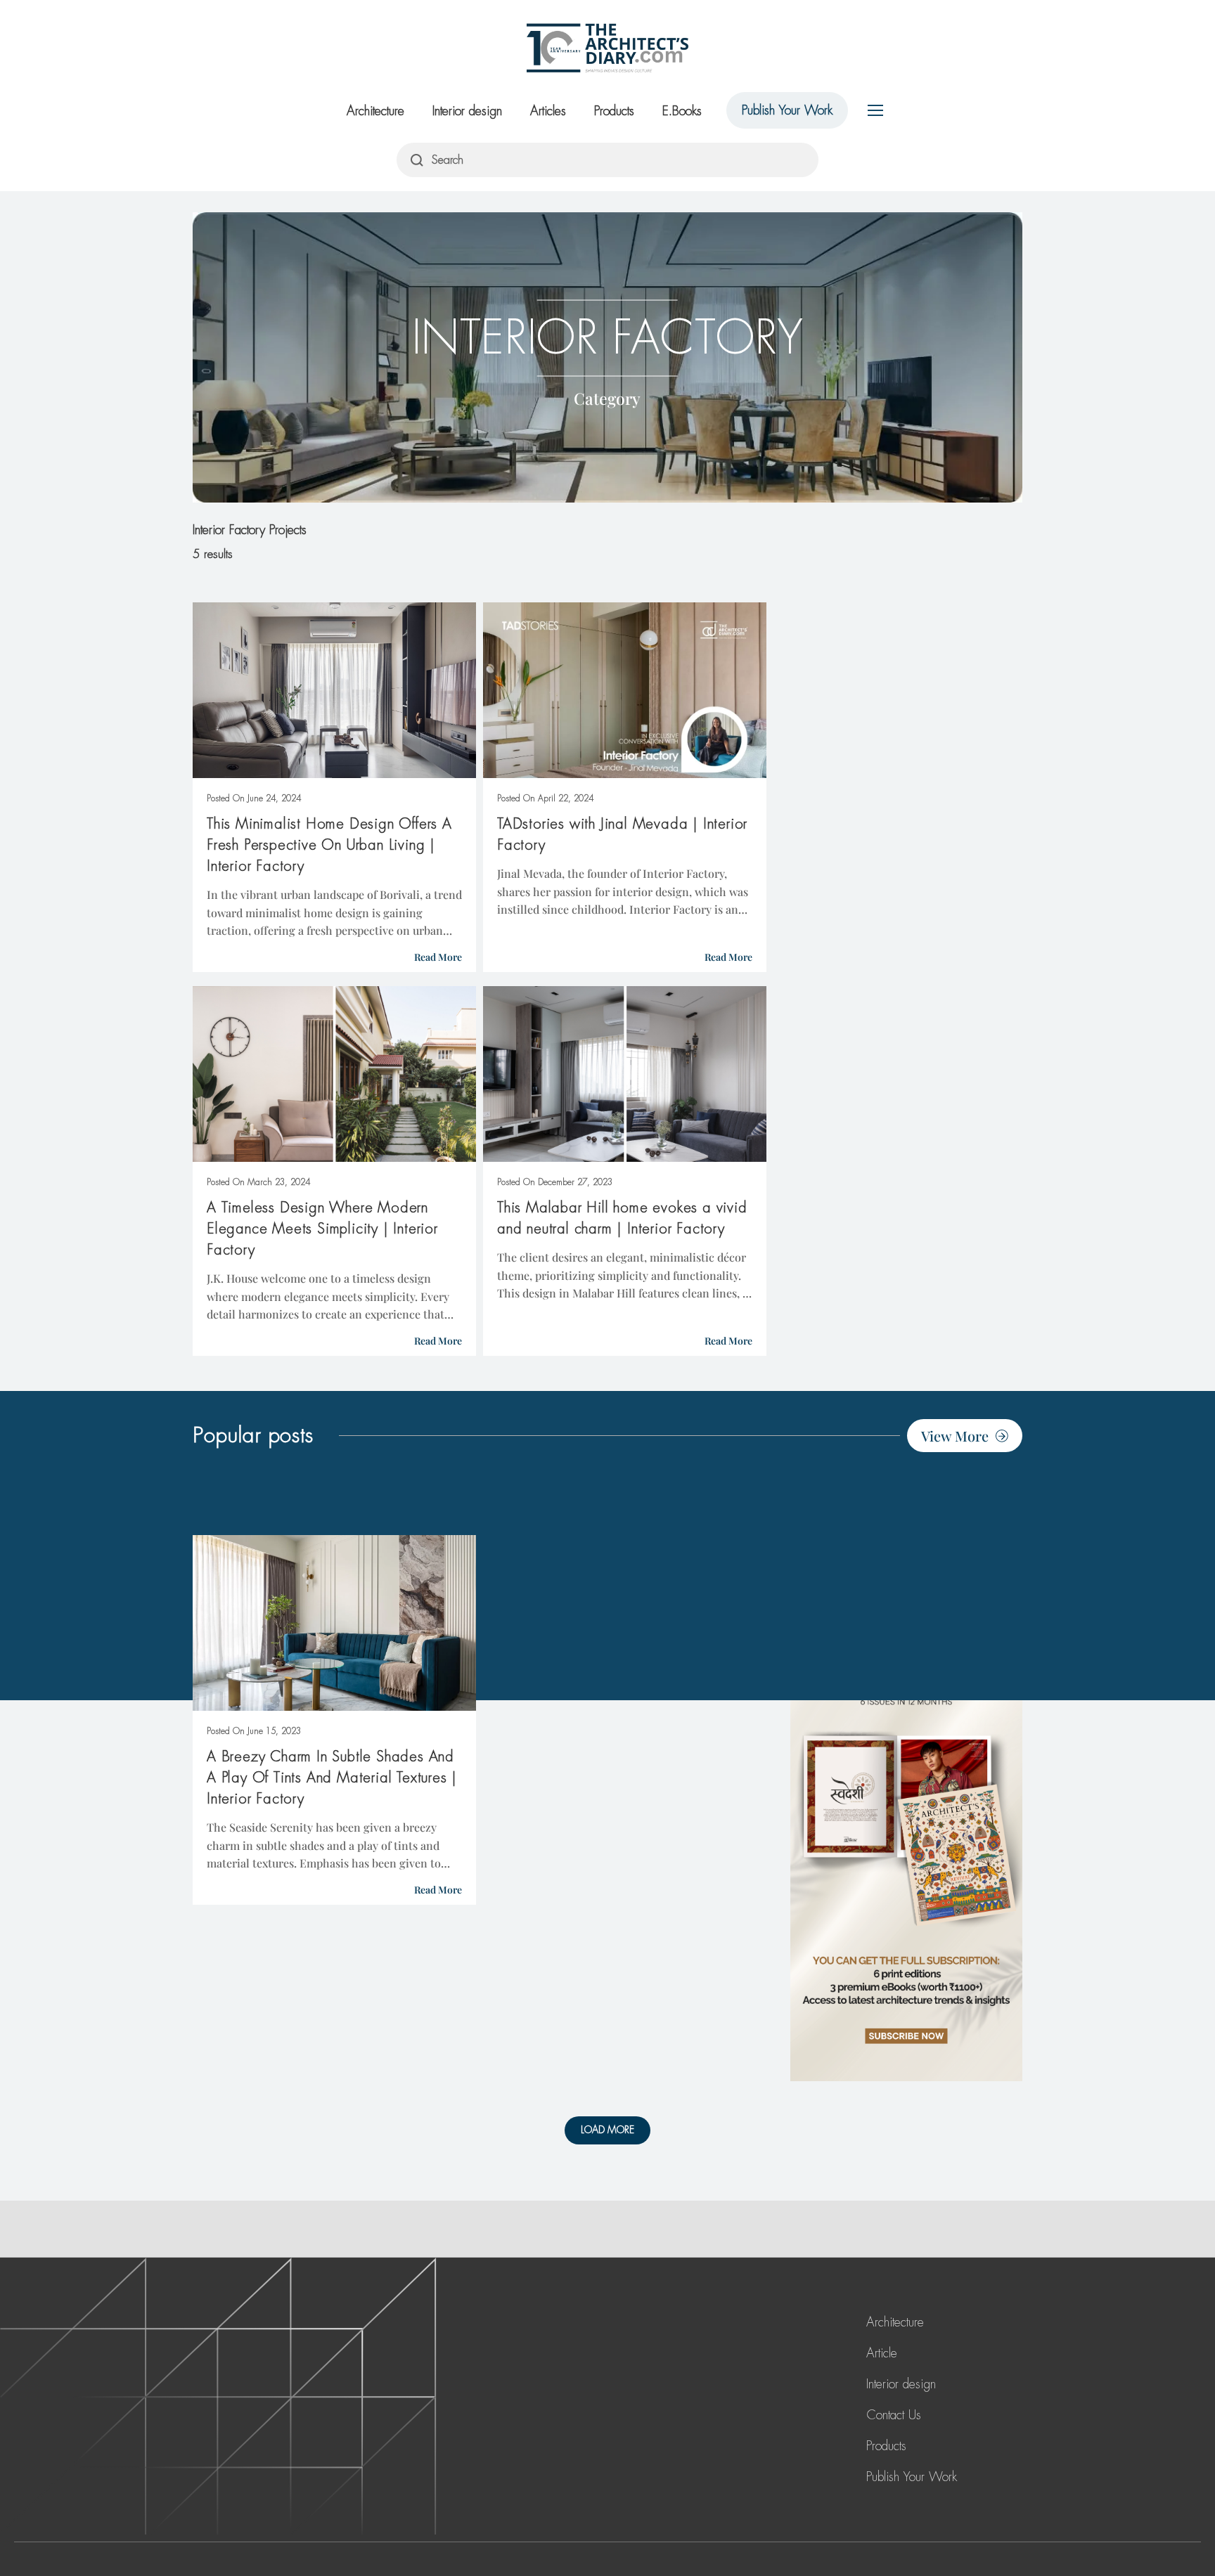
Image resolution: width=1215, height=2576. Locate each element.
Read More (438, 957)
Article (882, 2353)
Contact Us (894, 2415)
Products (614, 111)
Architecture (375, 111)
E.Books (682, 111)
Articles (548, 111)
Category (607, 397)
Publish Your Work (787, 110)
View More (955, 1436)
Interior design (467, 111)
